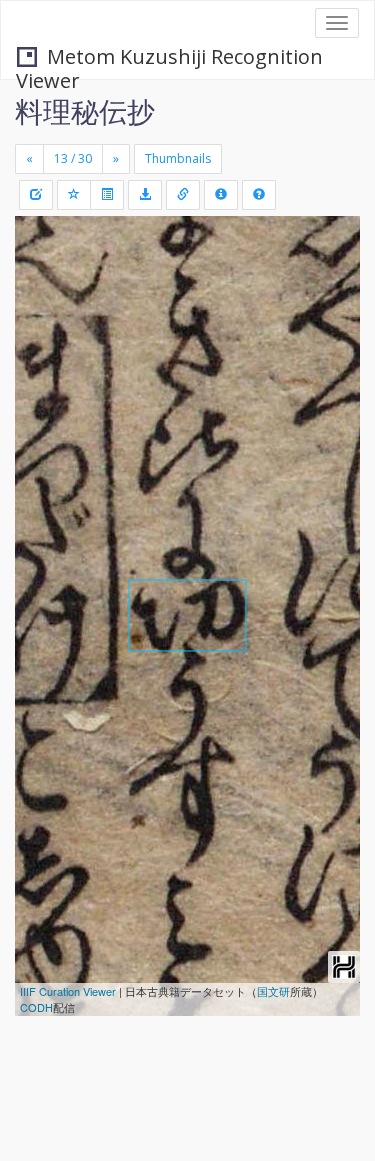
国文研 (273, 991)
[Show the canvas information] (183, 195)
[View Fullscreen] (42, 317)
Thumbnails (178, 158)
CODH (36, 1007)
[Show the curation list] (107, 195)
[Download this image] (145, 195)
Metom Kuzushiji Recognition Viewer (169, 58)
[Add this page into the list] (74, 195)
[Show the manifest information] (221, 195)
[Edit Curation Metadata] (36, 195)
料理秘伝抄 (85, 111)
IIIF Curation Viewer (68, 991)
